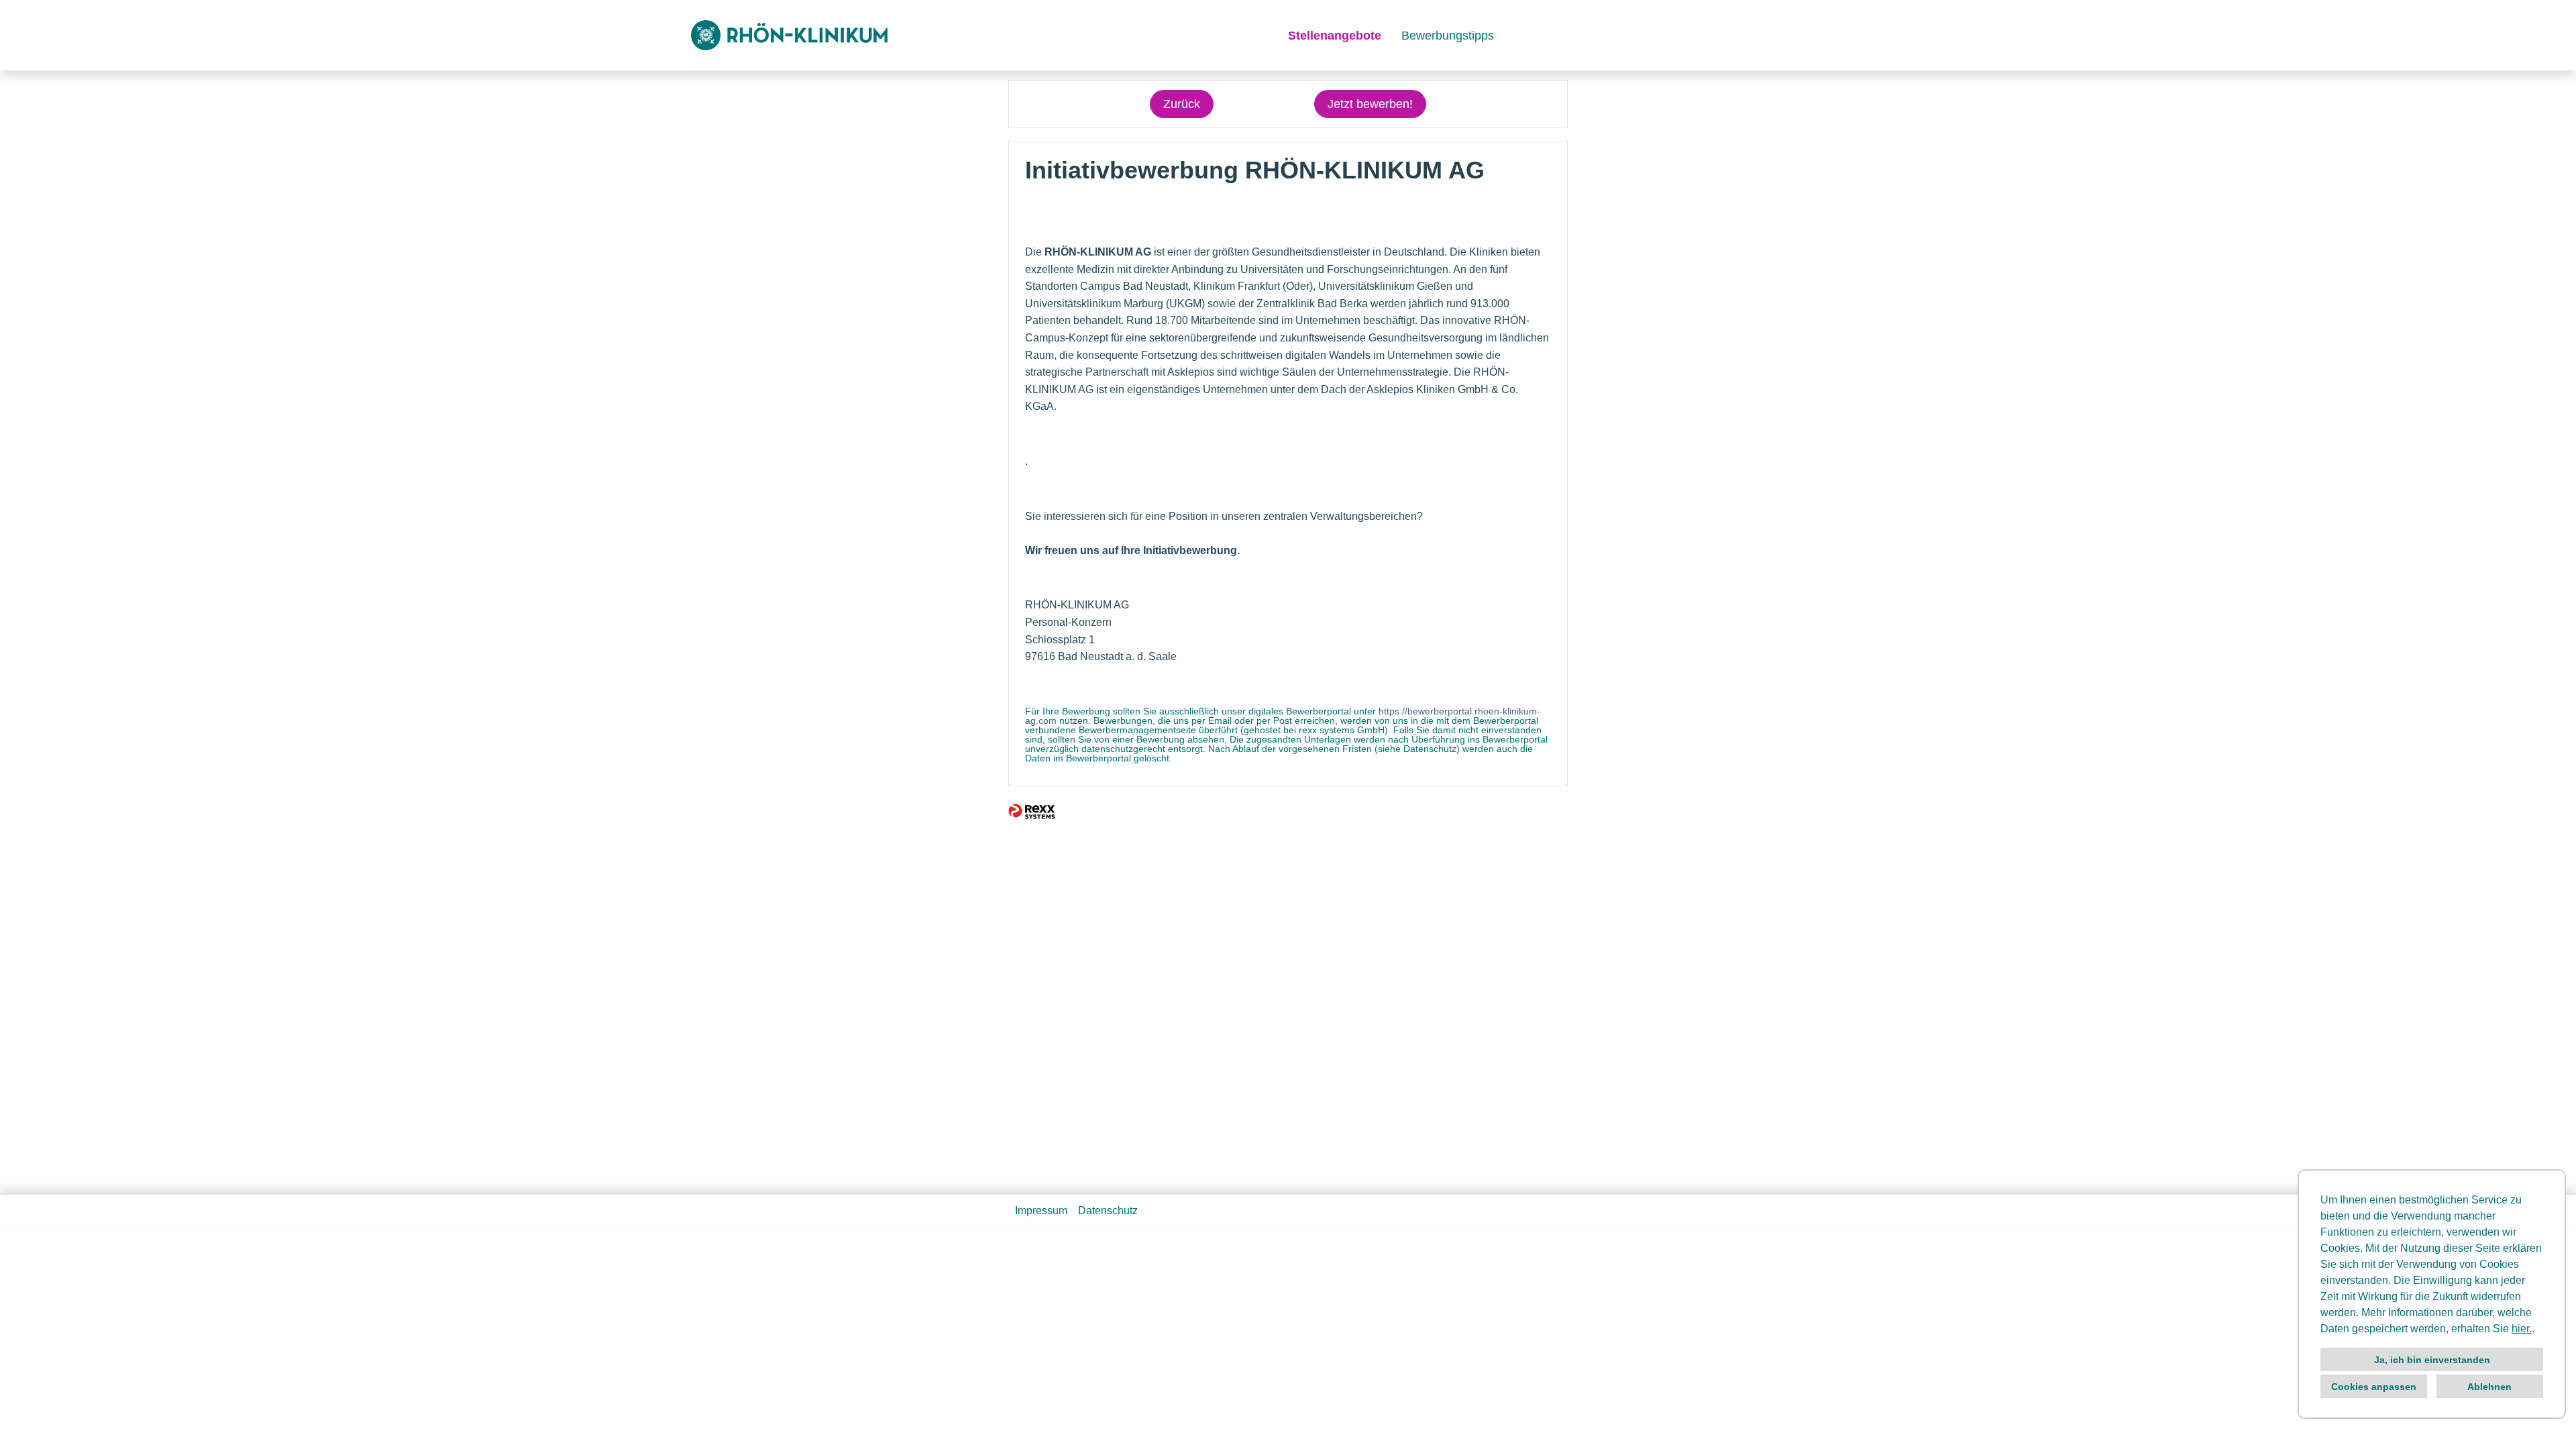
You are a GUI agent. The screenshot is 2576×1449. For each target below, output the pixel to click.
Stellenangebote (1335, 36)
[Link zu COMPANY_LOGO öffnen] (789, 35)
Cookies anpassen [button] (2374, 1387)
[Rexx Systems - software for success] (1032, 811)
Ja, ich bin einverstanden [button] (2432, 1360)
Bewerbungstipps (1448, 36)
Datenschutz (1108, 1211)
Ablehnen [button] (2489, 1387)
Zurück (1182, 104)
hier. (2522, 1329)
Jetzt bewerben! (1370, 104)
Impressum (1041, 1211)
